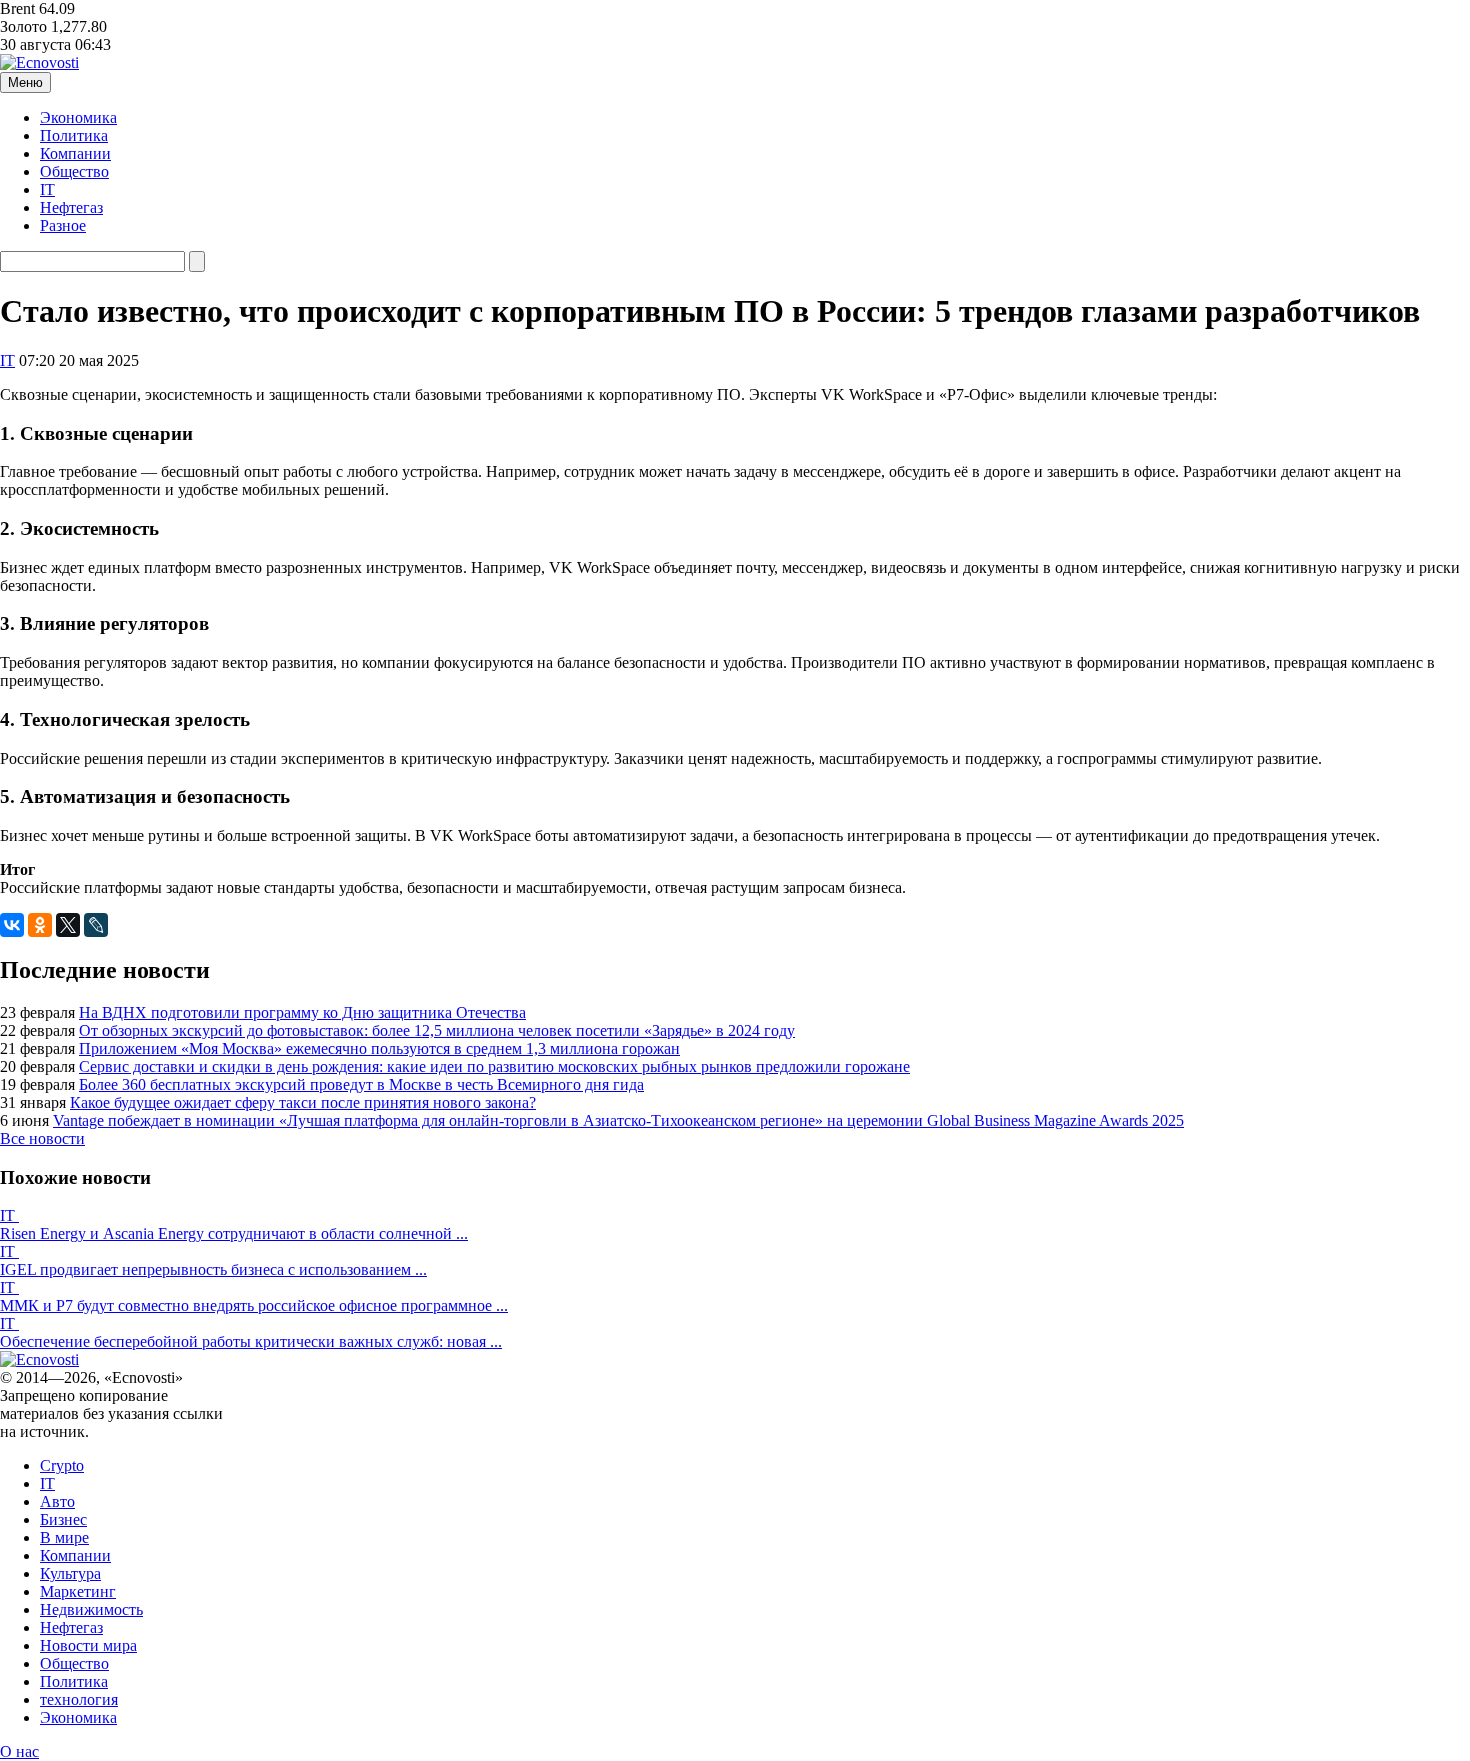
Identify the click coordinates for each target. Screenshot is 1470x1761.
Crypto (62, 1465)
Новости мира (88, 1645)
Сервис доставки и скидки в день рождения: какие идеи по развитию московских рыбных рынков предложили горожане (494, 1066)
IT (47, 189)
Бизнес (63, 1519)
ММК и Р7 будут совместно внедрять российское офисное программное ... (254, 1305)
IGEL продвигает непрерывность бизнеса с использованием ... (213, 1269)
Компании (75, 153)
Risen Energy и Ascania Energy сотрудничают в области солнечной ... (234, 1233)
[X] (68, 925)
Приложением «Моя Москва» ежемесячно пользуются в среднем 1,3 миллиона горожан (379, 1048)
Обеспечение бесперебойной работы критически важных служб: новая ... (251, 1341)
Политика (74, 135)
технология (79, 1699)
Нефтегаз (71, 207)
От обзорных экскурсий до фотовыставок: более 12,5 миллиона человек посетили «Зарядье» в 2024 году (437, 1030)
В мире (64, 1537)
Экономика (78, 117)
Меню (25, 82)
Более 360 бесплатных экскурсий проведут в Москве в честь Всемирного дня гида (361, 1084)
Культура (70, 1573)
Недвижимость (91, 1609)
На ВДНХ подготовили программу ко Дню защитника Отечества (302, 1012)
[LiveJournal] (96, 925)
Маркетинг (78, 1591)
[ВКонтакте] (12, 925)
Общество (74, 171)
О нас (19, 1751)
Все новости (42, 1138)
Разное (63, 225)
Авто (57, 1501)
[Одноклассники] (40, 925)
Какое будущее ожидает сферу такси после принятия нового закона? (303, 1102)
